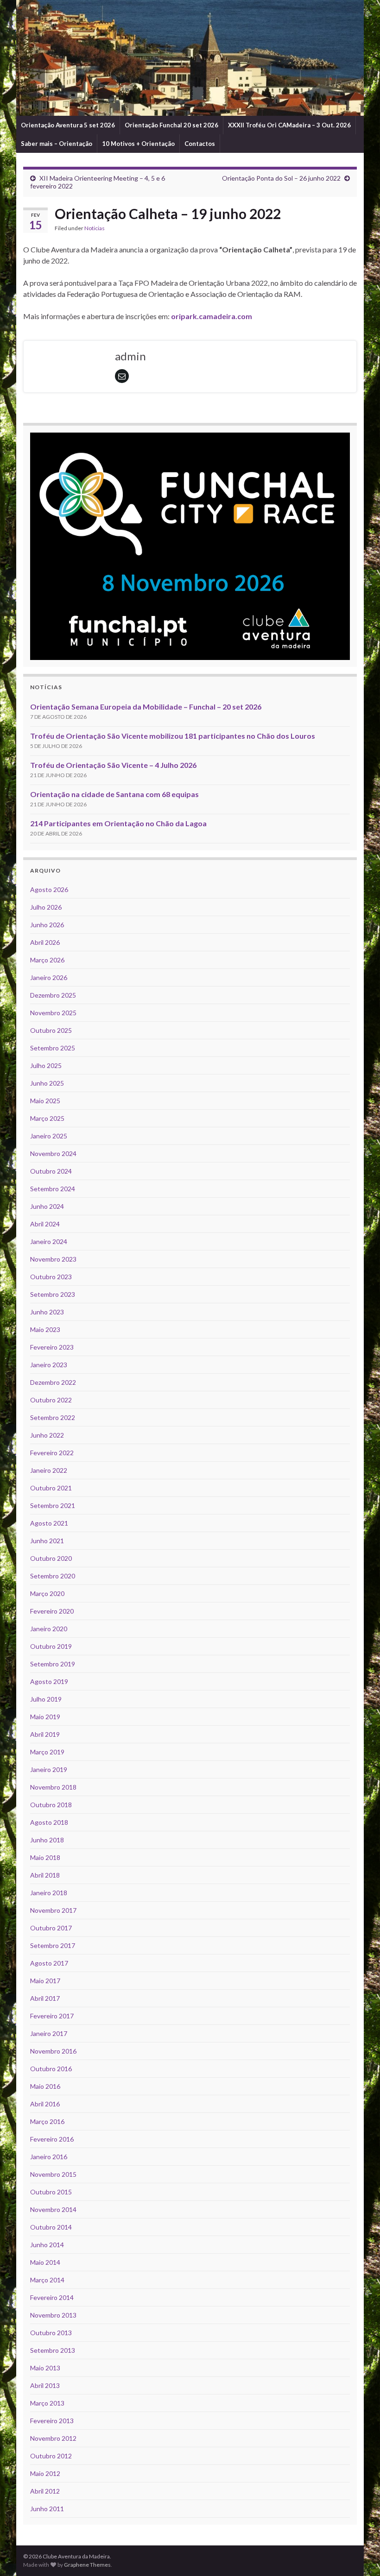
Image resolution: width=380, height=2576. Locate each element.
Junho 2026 (47, 925)
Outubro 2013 (51, 2333)
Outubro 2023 (51, 1277)
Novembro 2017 (53, 1910)
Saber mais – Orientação (57, 144)
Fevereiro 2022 (52, 1453)
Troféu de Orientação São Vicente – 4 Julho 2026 (113, 765)
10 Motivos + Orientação (138, 144)
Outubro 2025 (51, 1030)
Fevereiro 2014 (52, 2297)
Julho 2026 (46, 907)
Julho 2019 (46, 1699)
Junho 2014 (47, 2245)
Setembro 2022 (53, 1417)
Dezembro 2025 (53, 995)
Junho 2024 (47, 1206)
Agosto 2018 (49, 1822)
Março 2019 (47, 1752)
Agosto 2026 (49, 889)
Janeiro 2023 (49, 1365)
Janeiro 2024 (49, 1241)
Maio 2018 (45, 1857)
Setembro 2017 (53, 1945)
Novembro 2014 (53, 2209)
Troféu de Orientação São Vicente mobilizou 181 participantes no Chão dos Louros (173, 736)
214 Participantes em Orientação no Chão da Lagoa (118, 823)
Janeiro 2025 (49, 1136)
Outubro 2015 (51, 2192)
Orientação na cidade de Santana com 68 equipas (114, 794)
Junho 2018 (47, 1840)
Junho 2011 (47, 2509)
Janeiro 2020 (49, 1629)
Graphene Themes (87, 2565)
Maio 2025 (45, 1101)
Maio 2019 (45, 1717)
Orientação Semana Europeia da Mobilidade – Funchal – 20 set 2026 (146, 707)
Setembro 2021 (53, 1505)
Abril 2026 (45, 942)
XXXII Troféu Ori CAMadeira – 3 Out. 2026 (289, 125)
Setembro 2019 (53, 1664)
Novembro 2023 (53, 1259)
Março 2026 (47, 960)
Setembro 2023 (53, 1294)
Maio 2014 (45, 2262)
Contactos (200, 144)
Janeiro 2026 (49, 977)
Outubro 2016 (51, 2069)
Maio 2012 (45, 2473)
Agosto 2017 (49, 1963)
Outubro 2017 (51, 1928)
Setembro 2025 (53, 1048)
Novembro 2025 (53, 1013)
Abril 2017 (45, 1998)
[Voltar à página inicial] (190, 58)
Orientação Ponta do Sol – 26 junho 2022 (281, 178)
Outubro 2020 (51, 1558)
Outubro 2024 (51, 1171)
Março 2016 (47, 2121)
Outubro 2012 (51, 2456)
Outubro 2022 (51, 1400)
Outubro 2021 (51, 1488)
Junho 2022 (47, 1435)
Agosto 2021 (49, 1523)
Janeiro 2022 (49, 1470)
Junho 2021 (47, 1541)
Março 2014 (47, 2280)
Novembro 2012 (53, 2438)
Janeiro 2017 (49, 2033)
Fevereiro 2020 (52, 1611)
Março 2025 (47, 1118)
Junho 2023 (47, 1312)
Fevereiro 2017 (52, 2016)
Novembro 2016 (53, 2051)
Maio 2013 (45, 2368)
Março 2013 (47, 2403)
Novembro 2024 (53, 1153)
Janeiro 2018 (49, 1893)
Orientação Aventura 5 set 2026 (68, 125)
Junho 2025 (47, 1083)
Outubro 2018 (51, 1805)
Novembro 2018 (53, 1787)
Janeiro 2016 (49, 2157)
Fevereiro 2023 (52, 1347)
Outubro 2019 (51, 1646)
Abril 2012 (45, 2491)
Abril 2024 (45, 1224)
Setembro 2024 (53, 1189)
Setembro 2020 (53, 1576)
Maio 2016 (45, 2086)
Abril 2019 (45, 1734)
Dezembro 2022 (53, 1382)
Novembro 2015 (53, 2174)
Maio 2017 (45, 1981)
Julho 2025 (46, 1065)
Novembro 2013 (53, 2315)
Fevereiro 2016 (52, 2139)
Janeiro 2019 (49, 1769)
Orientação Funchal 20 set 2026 (171, 125)
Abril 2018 (45, 1875)
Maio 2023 (45, 1329)
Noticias (95, 228)
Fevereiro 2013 (52, 2421)
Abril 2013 (45, 2385)
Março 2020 (47, 1593)
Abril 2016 (45, 2104)
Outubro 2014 (51, 2227)
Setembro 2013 (53, 2350)
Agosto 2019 (49, 1681)
